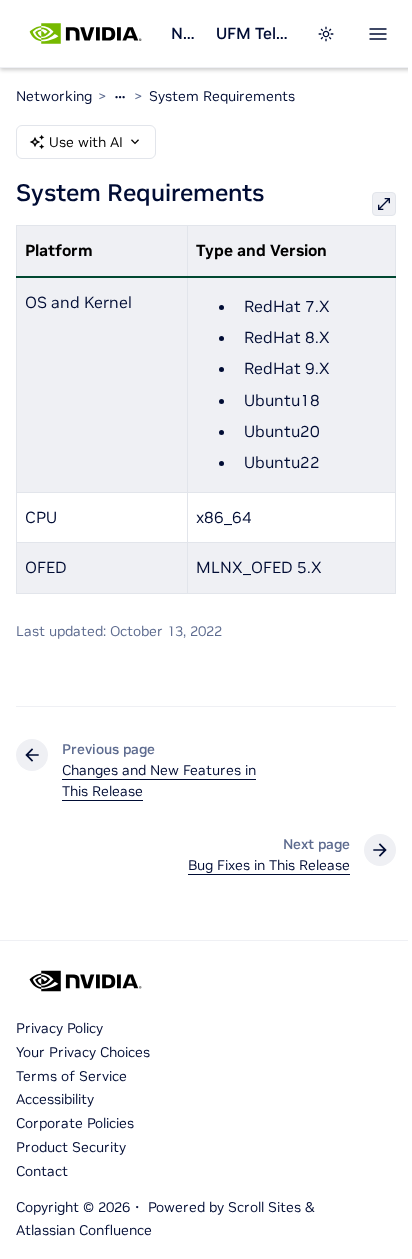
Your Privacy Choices (83, 1052)
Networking (185, 33)
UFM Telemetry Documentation (254, 33)
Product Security (71, 1147)
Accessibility (55, 1099)
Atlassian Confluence (84, 1230)
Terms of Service (71, 1076)
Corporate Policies (75, 1123)
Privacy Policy (59, 1028)
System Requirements (222, 96)
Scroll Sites (264, 1207)
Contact (42, 1171)
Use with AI (86, 142)
